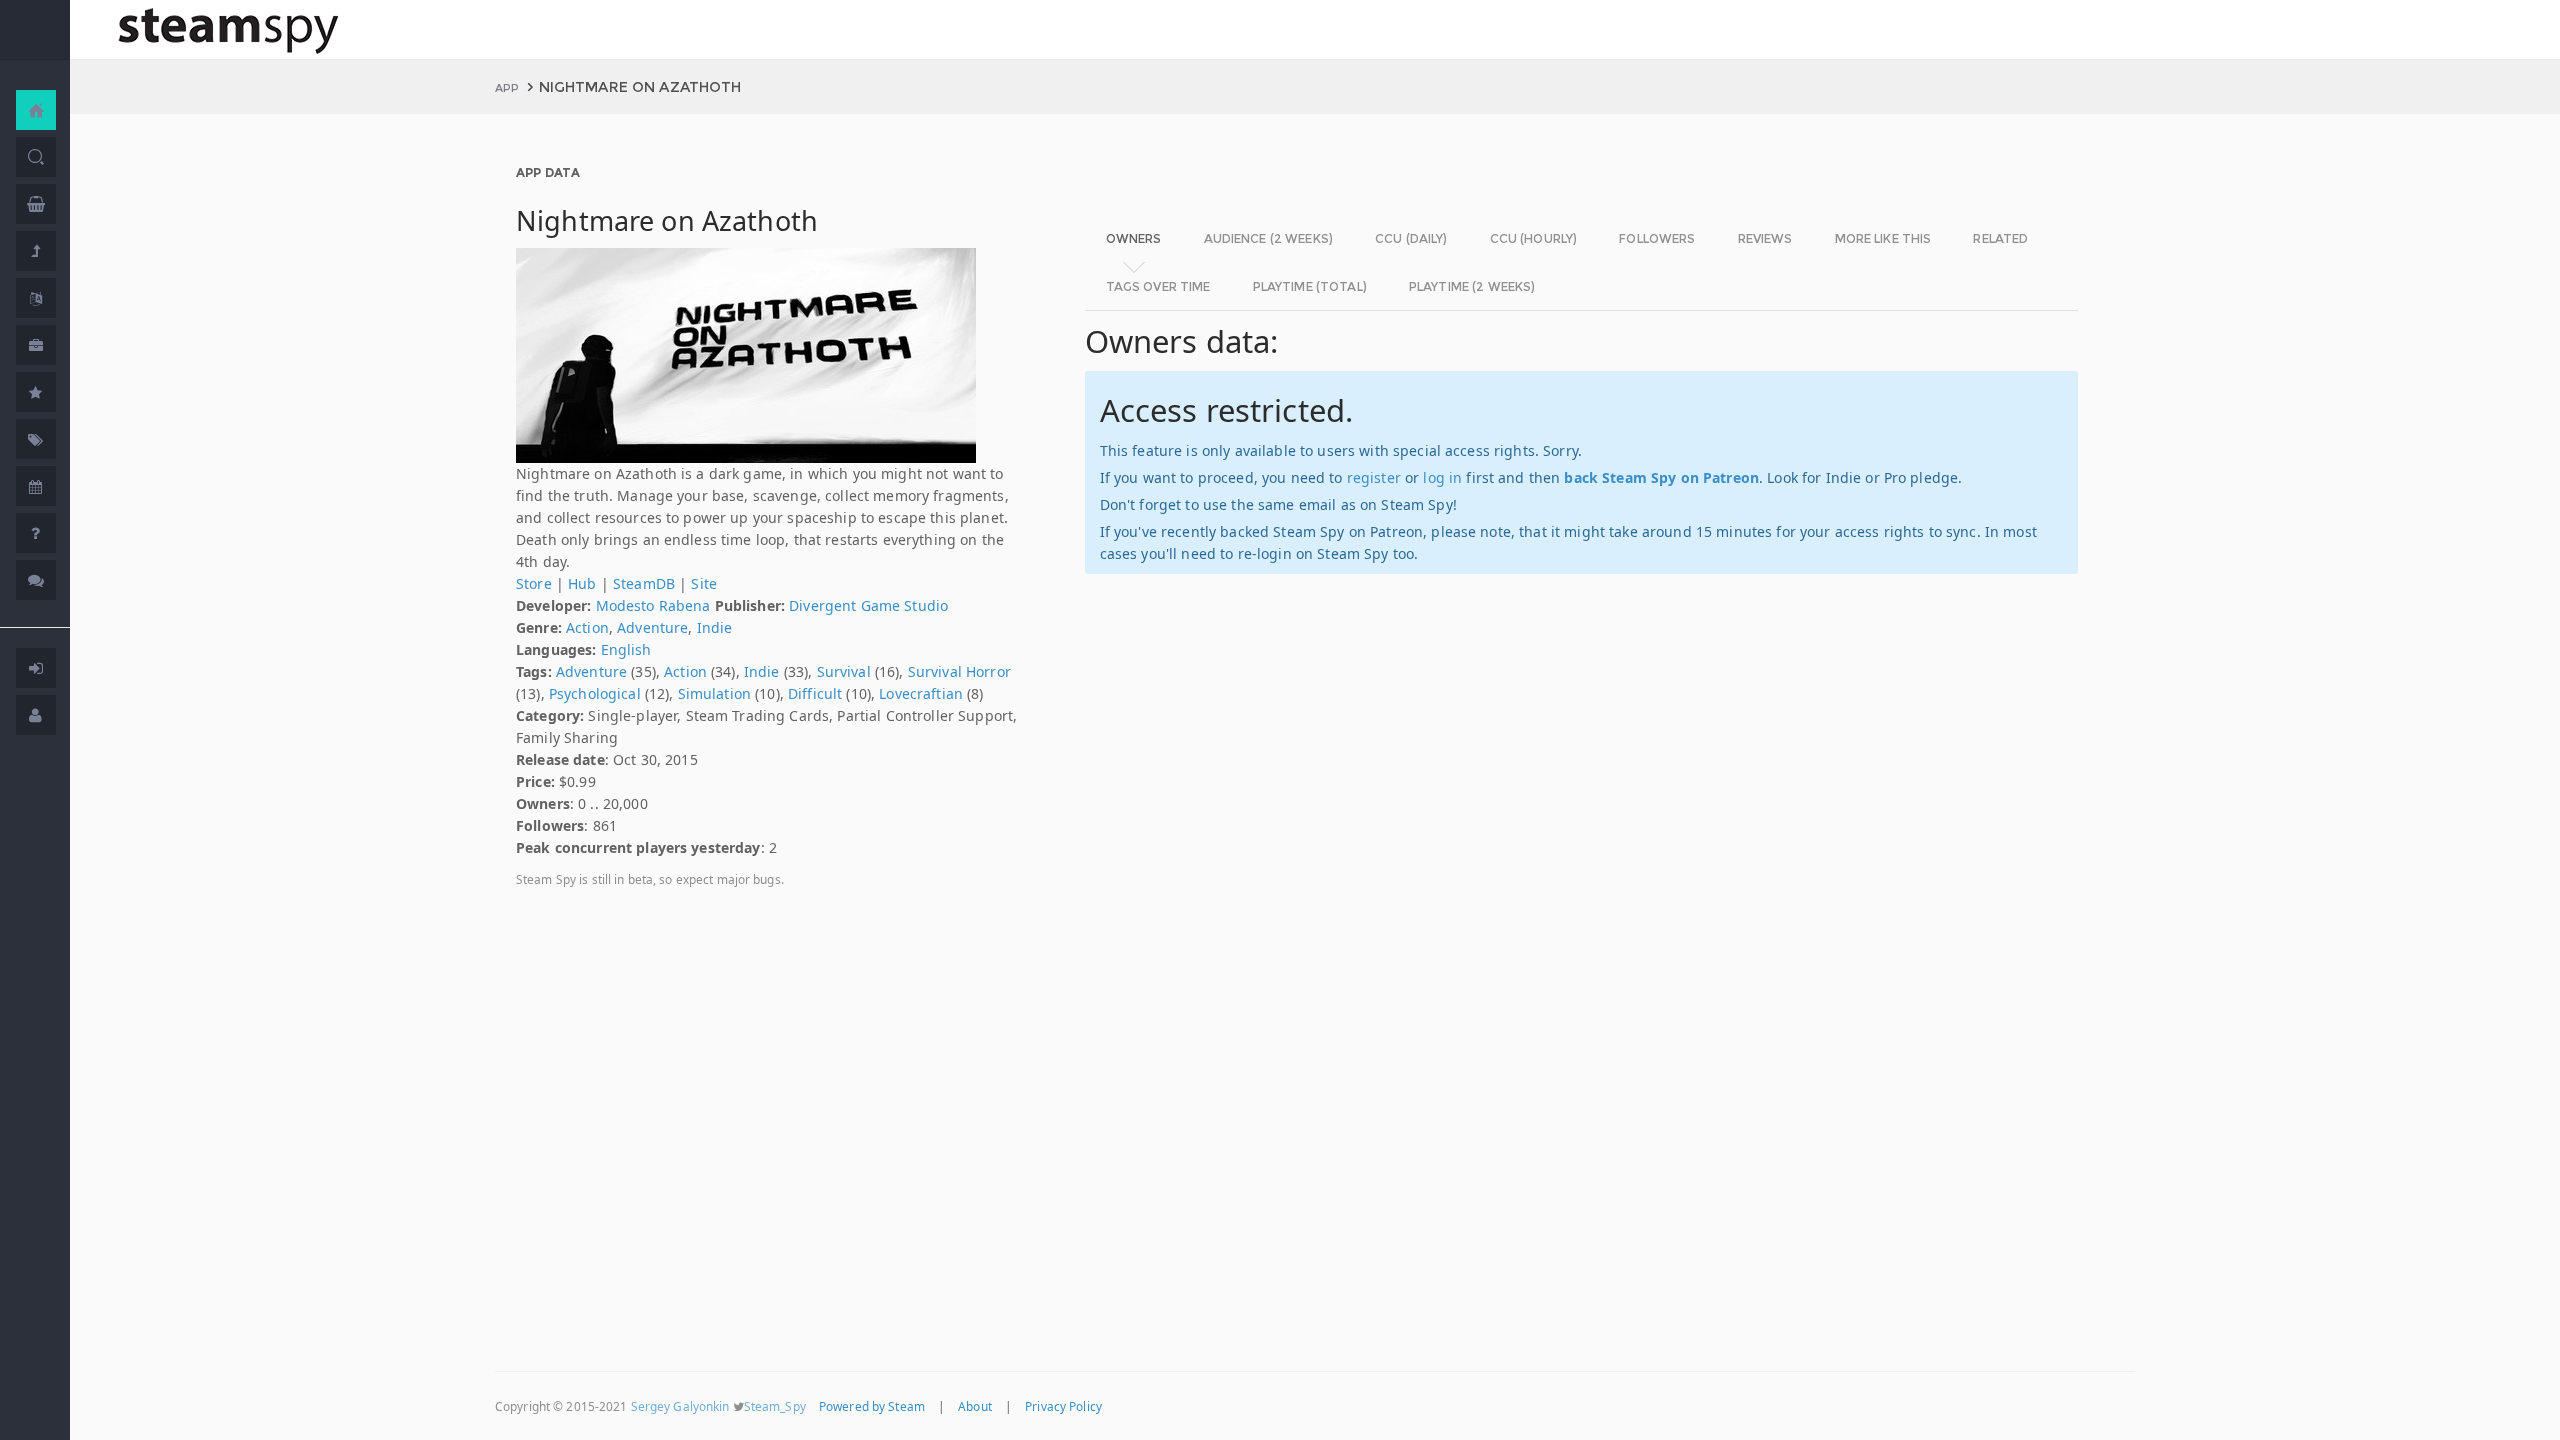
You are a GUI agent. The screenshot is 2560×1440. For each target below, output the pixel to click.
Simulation (714, 693)
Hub (582, 583)
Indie (715, 627)
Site (704, 583)
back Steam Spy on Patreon (1661, 477)
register (1374, 477)
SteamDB (644, 583)
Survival (844, 671)
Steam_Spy (775, 1406)
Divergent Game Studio (868, 605)
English (626, 649)
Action (587, 627)
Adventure (652, 627)
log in (1442, 477)
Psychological (595, 693)
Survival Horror (959, 671)
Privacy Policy (1063, 1406)
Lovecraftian (921, 693)
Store (534, 583)
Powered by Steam (872, 1406)
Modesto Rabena (653, 605)
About (975, 1406)
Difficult (815, 693)
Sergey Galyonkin (680, 1406)
